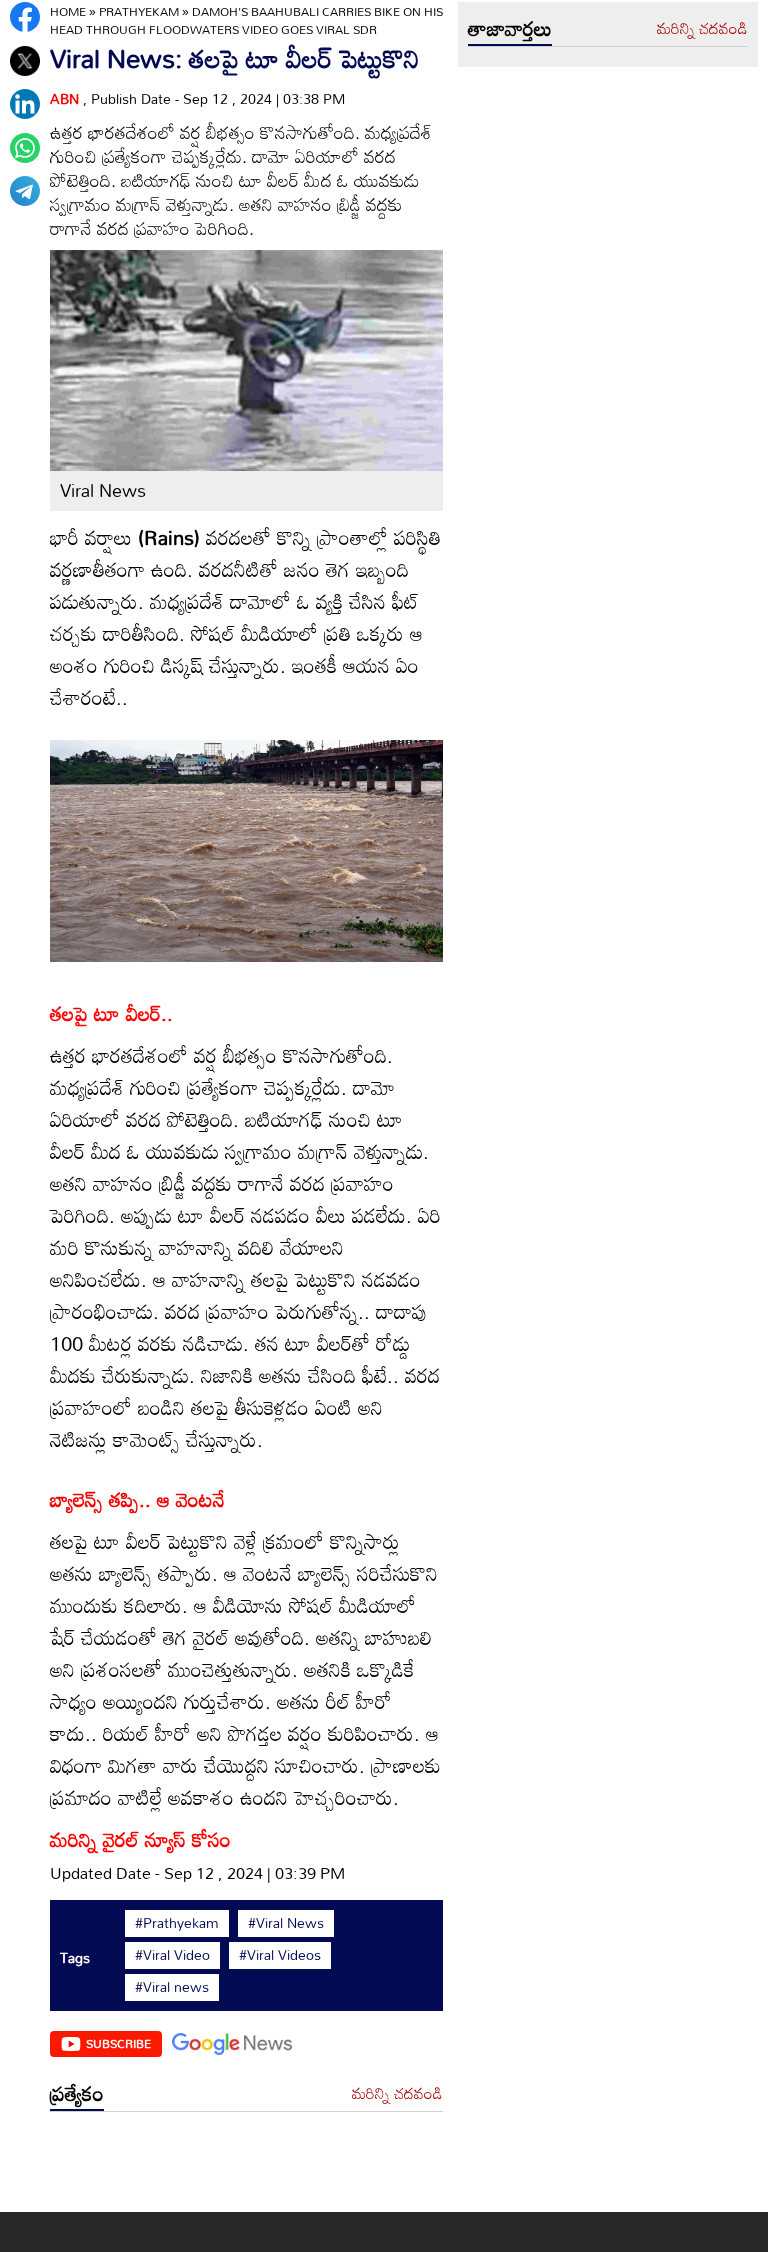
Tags (75, 1957)
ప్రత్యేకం (77, 2093)
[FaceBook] (25, 17)
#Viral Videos (280, 1955)
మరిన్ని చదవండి (397, 2094)
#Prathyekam (177, 1923)
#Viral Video (172, 1955)
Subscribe (118, 2043)
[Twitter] (25, 61)
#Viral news (172, 1987)
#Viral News (286, 1923)
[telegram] (25, 191)
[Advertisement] (246, 2167)
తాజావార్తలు (510, 28)
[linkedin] (25, 104)
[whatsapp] (25, 148)
